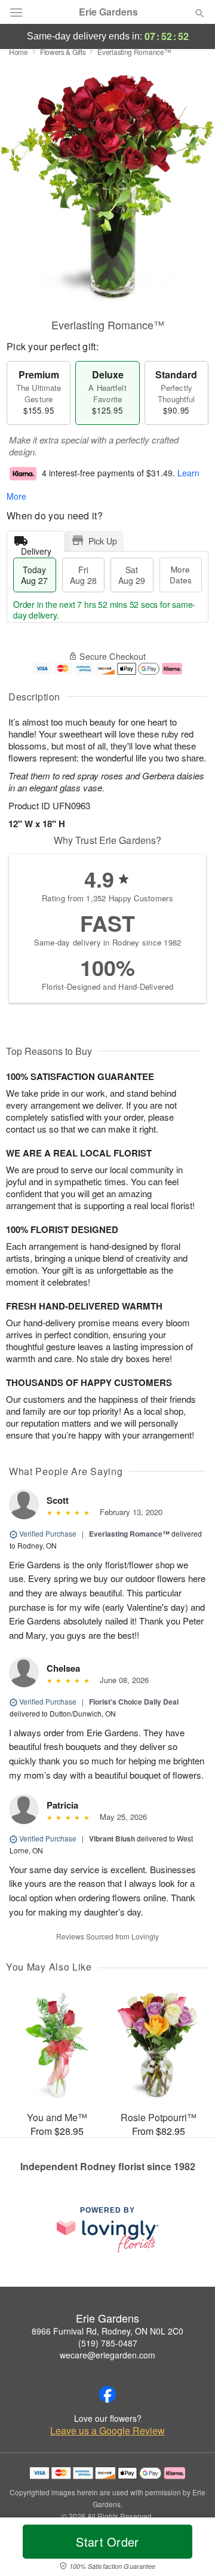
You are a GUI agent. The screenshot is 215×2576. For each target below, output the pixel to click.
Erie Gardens (108, 12)
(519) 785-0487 (108, 2343)
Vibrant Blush (112, 1838)
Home (19, 52)
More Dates (181, 575)
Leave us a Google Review (107, 2431)
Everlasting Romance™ (129, 1534)
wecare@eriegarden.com (107, 2355)
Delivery (36, 548)
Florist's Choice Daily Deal (134, 1702)
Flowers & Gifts (63, 52)
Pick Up (103, 541)
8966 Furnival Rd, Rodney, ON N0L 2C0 (107, 2331)
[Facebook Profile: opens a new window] (107, 2394)
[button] (190, 2549)
